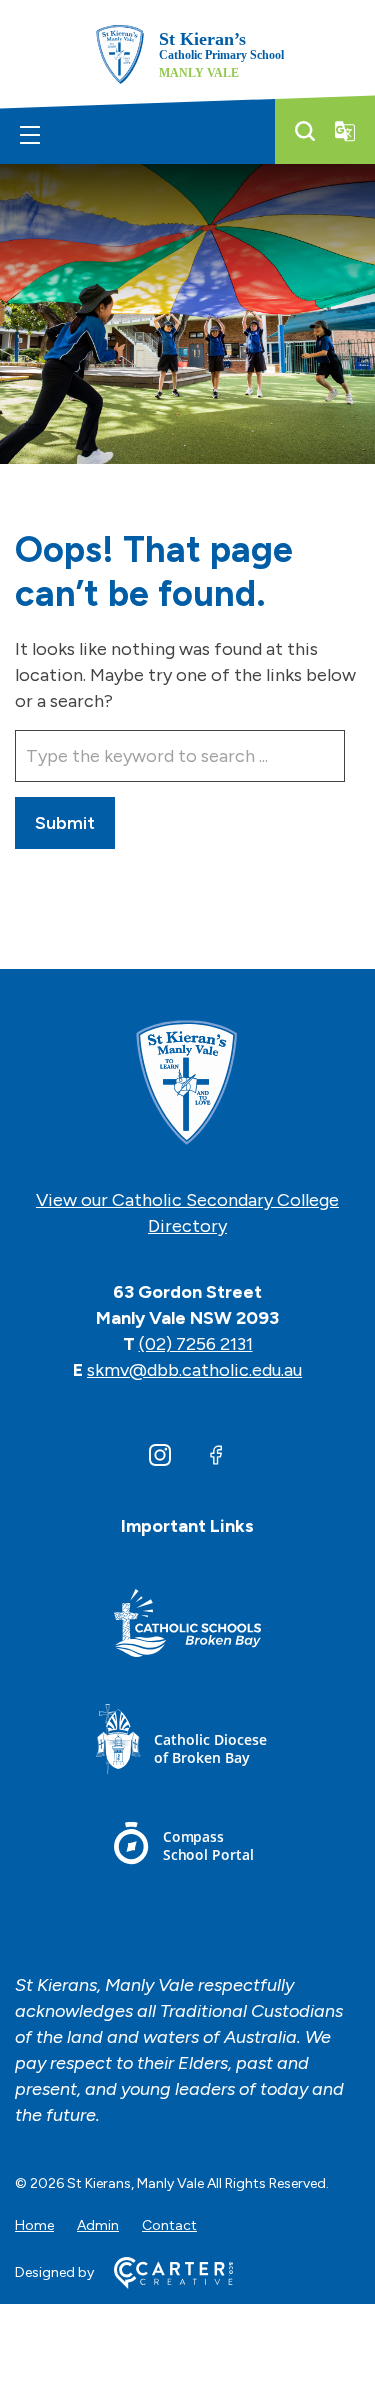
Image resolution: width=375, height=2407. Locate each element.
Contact (169, 2225)
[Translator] (345, 131)
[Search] (305, 131)
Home (34, 2225)
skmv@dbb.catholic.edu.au (194, 1370)
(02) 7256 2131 (196, 1344)
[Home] (187, 1084)
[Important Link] (188, 1626)
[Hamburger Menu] (30, 135)
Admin (98, 2225)
